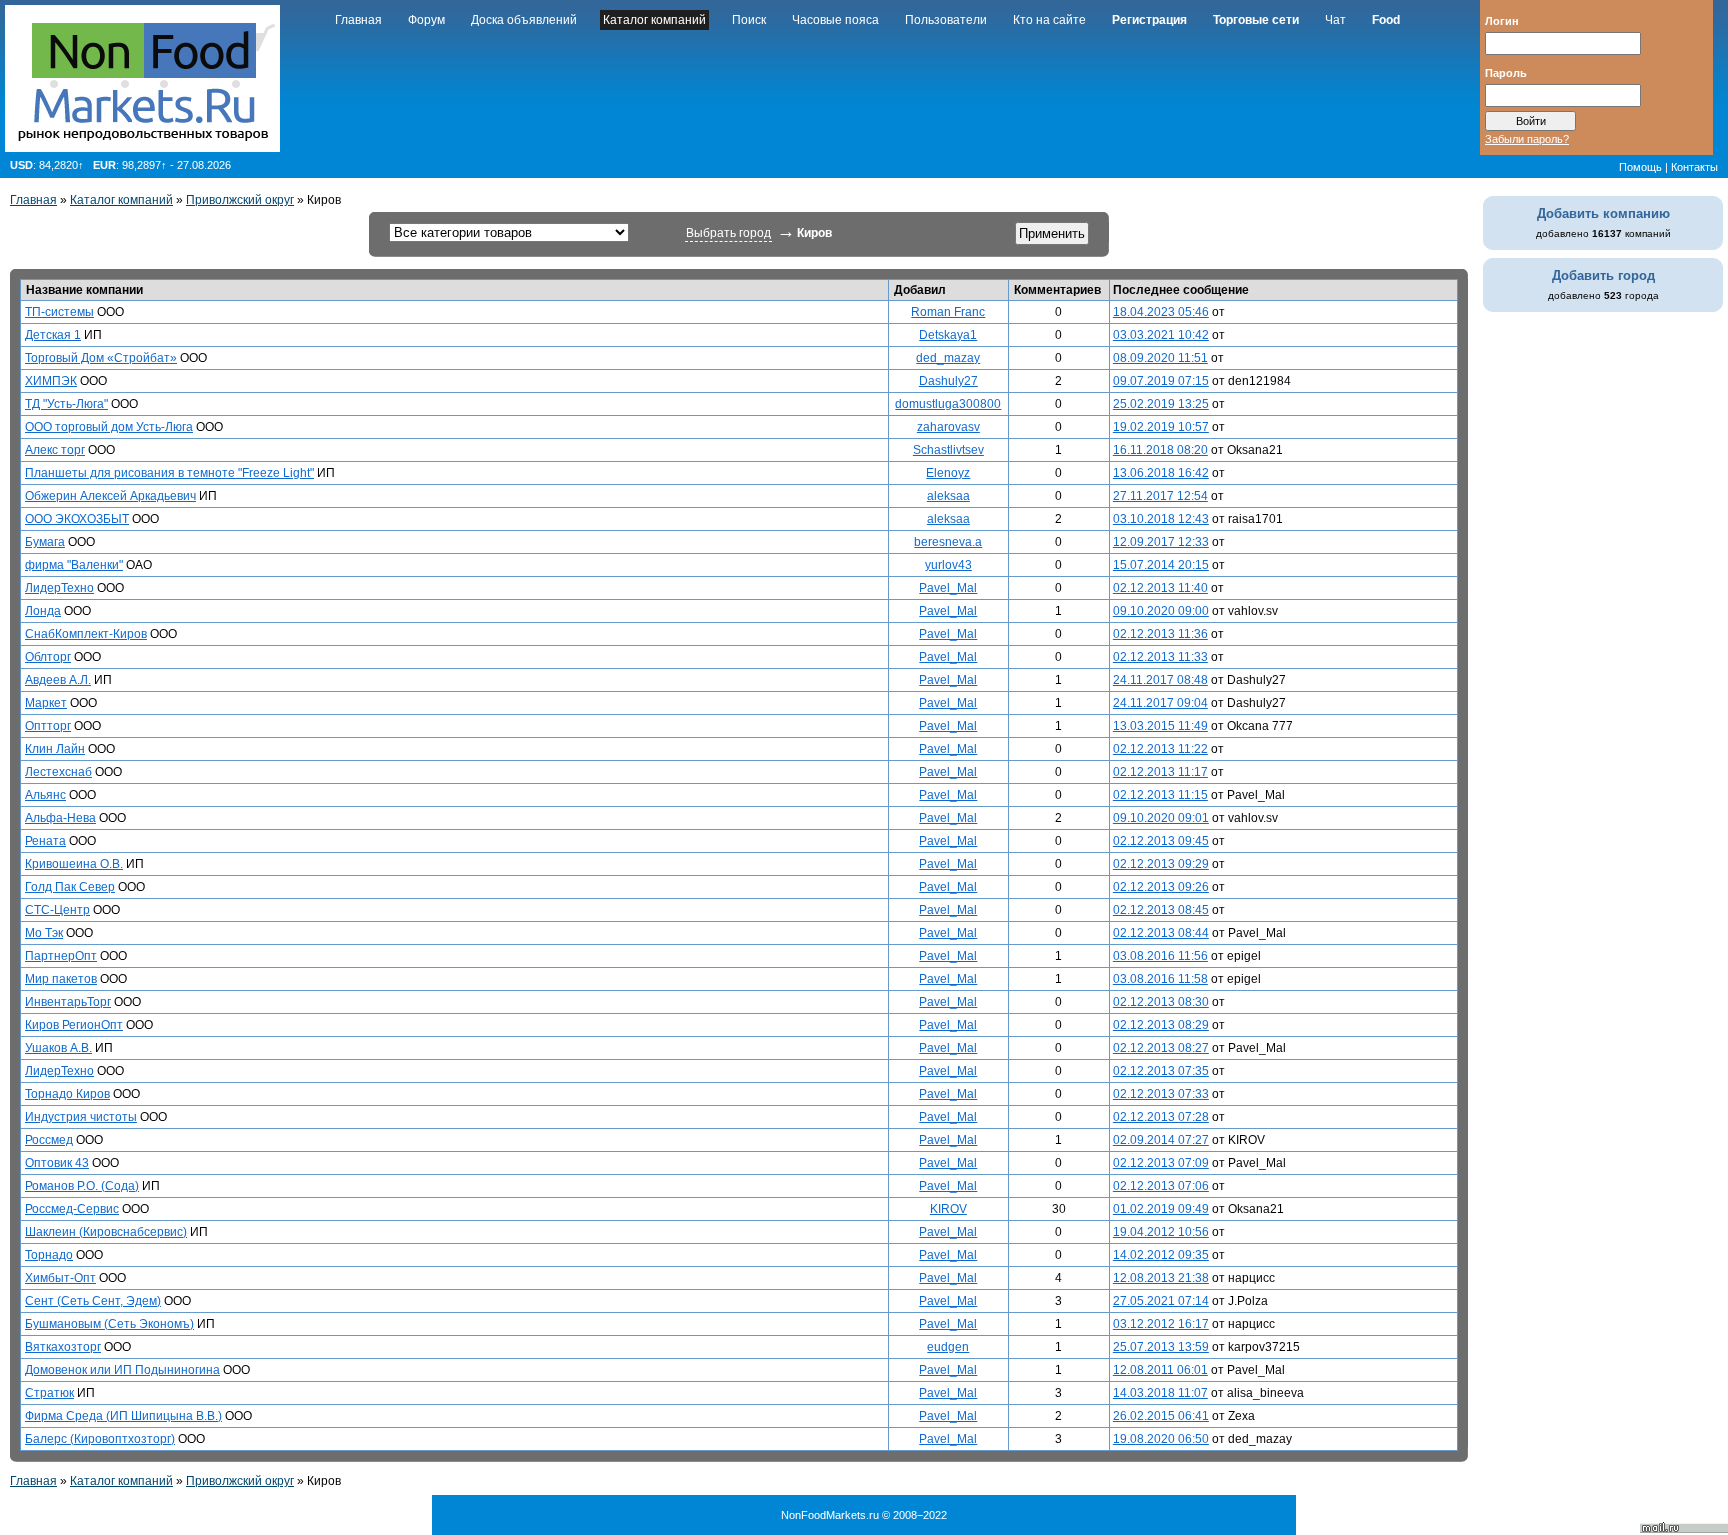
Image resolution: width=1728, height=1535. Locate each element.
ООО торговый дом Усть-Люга (109, 427)
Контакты (1694, 167)
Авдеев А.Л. (58, 680)
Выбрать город (728, 233)
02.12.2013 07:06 (1161, 1186)
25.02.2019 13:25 (1161, 404)
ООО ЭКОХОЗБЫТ (77, 519)
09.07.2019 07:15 (1161, 381)
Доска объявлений (524, 20)
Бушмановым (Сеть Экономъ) (109, 1324)
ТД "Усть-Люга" (66, 404)
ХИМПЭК (51, 381)
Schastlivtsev (948, 450)
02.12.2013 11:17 (1160, 772)
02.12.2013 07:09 (1161, 1163)
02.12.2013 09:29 (1161, 864)
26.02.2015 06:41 (1161, 1416)
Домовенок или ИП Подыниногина (122, 1370)
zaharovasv (948, 427)
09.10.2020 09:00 (1161, 611)
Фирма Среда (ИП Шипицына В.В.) (123, 1416)
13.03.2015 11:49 (1160, 726)
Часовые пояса (835, 20)
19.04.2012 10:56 (1161, 1232)
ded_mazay (948, 358)
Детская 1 (53, 335)
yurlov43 (948, 565)
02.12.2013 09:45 (1161, 841)
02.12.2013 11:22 (1160, 749)
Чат (1335, 20)
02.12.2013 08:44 (1161, 933)
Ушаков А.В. (58, 1048)
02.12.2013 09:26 (1161, 887)
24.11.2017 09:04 (1160, 703)
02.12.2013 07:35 (1161, 1071)
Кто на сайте (1049, 20)
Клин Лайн (55, 749)
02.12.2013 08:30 (1161, 1002)
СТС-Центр (57, 910)
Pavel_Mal (948, 588)
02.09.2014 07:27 (1161, 1140)
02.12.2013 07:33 (1161, 1094)
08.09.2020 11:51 (1160, 358)
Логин (1502, 20)
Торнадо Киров (67, 1094)
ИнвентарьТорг (68, 1002)
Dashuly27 (948, 381)
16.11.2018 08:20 (1160, 450)
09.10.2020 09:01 (1161, 818)
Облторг (48, 657)
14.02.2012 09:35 (1161, 1255)
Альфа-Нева (60, 818)
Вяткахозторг (63, 1347)
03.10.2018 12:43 (1161, 519)
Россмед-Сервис (72, 1209)
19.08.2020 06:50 (1161, 1439)
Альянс (45, 795)
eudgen (948, 1347)
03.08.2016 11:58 (1160, 979)
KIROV (948, 1209)
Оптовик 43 (57, 1163)
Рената (45, 841)
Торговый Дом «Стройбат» (101, 358)
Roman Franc (948, 312)
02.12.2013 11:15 (1160, 795)
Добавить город (1603, 275)
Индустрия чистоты (81, 1117)
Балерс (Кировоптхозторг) (100, 1439)
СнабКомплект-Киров (86, 634)
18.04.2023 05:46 (1161, 312)
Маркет (46, 703)
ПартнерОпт (61, 956)
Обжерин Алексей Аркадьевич (110, 496)
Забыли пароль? (1527, 139)
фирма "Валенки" (74, 565)
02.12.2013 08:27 (1161, 1048)
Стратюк (49, 1393)
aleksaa (948, 496)
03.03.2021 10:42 (1161, 335)
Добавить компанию (1603, 213)
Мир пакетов (61, 979)
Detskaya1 (948, 335)
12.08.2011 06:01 (1160, 1370)
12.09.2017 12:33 (1161, 542)
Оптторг (48, 726)
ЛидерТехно (59, 588)
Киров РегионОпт (74, 1025)
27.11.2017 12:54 (1160, 496)
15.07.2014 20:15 (1161, 565)
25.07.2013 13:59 (1161, 1347)
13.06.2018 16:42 (1161, 473)
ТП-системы (59, 312)
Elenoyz (948, 473)
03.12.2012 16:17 (1161, 1324)
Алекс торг (55, 450)
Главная (358, 20)
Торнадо (49, 1255)
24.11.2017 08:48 (1160, 680)
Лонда (43, 611)
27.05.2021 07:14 (1161, 1301)
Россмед (49, 1140)
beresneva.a (948, 542)
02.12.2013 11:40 (1160, 588)
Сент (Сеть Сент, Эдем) (93, 1301)
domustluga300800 (948, 404)
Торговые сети (1256, 20)
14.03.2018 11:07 (1160, 1393)
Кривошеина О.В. (74, 864)
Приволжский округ (240, 200)
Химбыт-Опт (60, 1278)
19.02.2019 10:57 (1161, 427)
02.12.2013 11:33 (1160, 657)
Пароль (1506, 72)
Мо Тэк (44, 933)
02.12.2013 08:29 (1161, 1025)
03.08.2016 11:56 (1160, 956)
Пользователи (946, 20)
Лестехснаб (58, 772)
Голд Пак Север (70, 887)
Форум (426, 20)
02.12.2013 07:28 (1161, 1117)
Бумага (45, 542)
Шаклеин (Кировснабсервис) (106, 1232)
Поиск (749, 20)
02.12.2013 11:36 (1160, 634)
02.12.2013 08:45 (1161, 910)
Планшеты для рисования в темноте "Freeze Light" (169, 473)
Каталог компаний (654, 20)
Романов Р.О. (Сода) (82, 1186)
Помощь (1640, 167)
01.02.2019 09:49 (1161, 1209)
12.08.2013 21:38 (1161, 1278)
